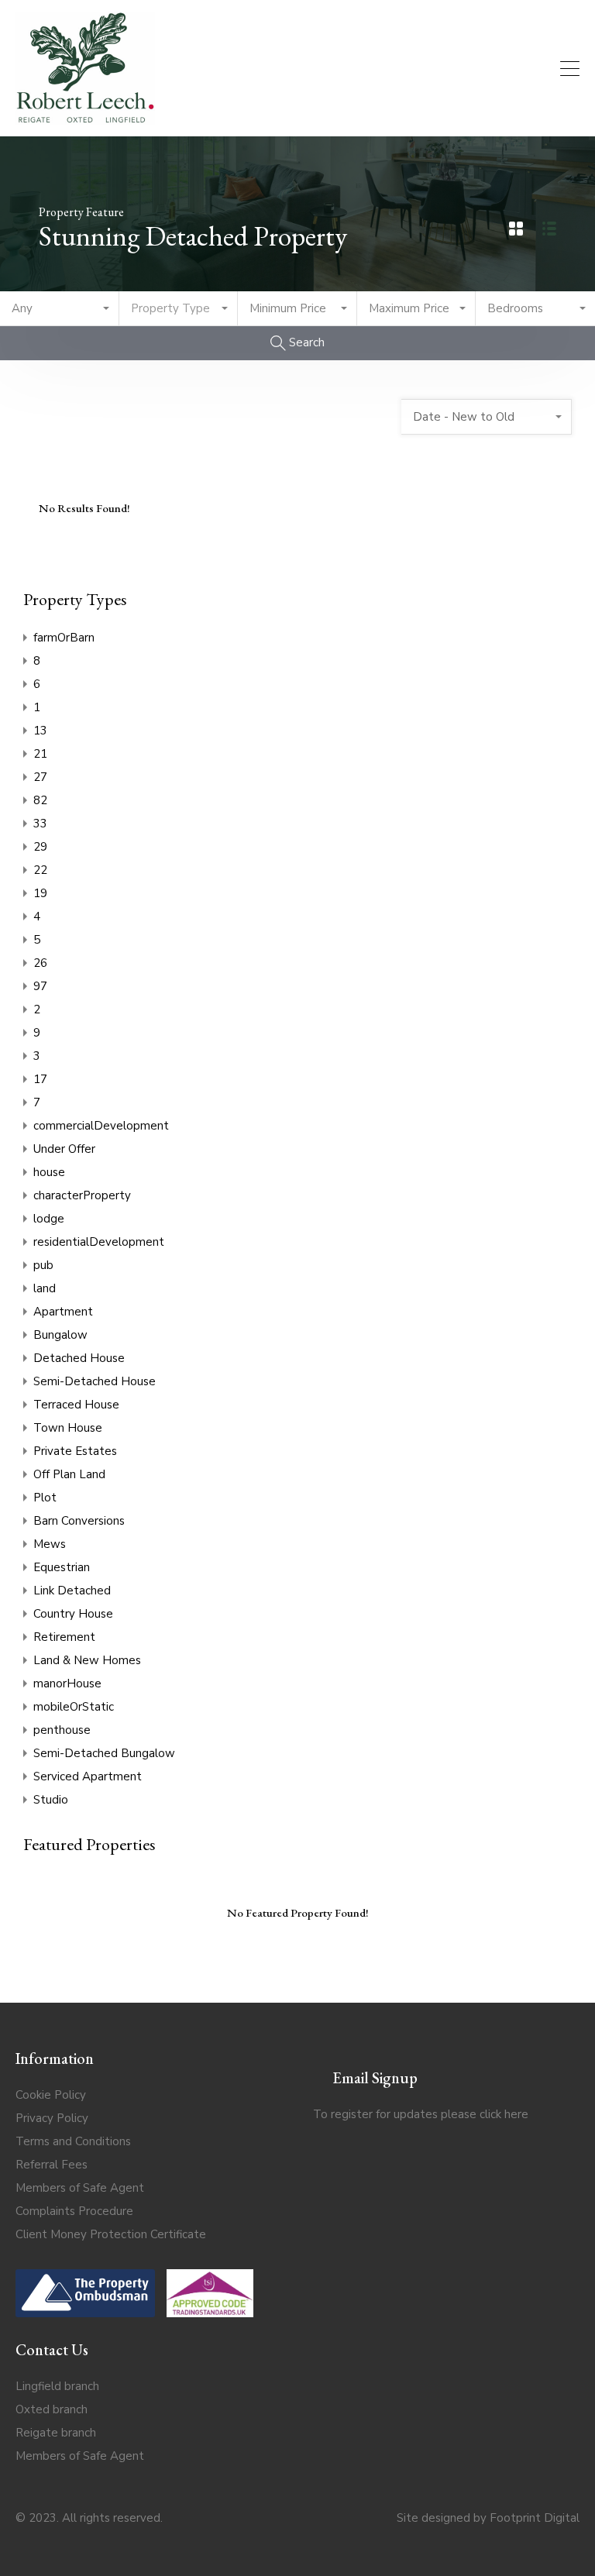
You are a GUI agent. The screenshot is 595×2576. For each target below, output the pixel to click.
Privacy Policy (52, 2118)
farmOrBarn (64, 638)
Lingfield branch (57, 2386)
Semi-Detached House (95, 1381)
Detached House (79, 1358)
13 (40, 731)
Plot (45, 1498)
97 (40, 986)
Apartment (63, 1312)
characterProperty (82, 1195)
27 (40, 777)
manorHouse (67, 1684)
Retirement (64, 1637)
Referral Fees (52, 2165)
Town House (68, 1428)
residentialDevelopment (99, 1242)
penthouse (62, 1730)
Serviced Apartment (88, 1776)
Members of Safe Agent (80, 2188)
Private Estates (75, 1451)
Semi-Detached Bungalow (104, 1753)
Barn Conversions (79, 1521)
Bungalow (60, 1335)
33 (40, 824)
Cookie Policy (51, 2095)
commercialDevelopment (101, 1126)
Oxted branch (52, 2409)
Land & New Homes (87, 1660)
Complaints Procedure (74, 2211)
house (49, 1172)
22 (40, 870)
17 (40, 1079)
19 (40, 893)
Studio (51, 1800)
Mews (50, 1544)
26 (40, 963)
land (45, 1288)
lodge (49, 1219)
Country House (73, 1614)
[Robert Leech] (85, 118)
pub (43, 1265)
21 (40, 754)
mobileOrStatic (74, 1707)
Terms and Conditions (73, 2141)
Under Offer (64, 1149)
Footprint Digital (535, 2518)
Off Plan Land (69, 1474)
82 (40, 800)
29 (40, 847)
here (516, 2114)
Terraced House (76, 1405)
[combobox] (60, 309)
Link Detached (72, 1591)
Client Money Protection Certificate (111, 2234)
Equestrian (62, 1567)
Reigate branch (56, 2433)
